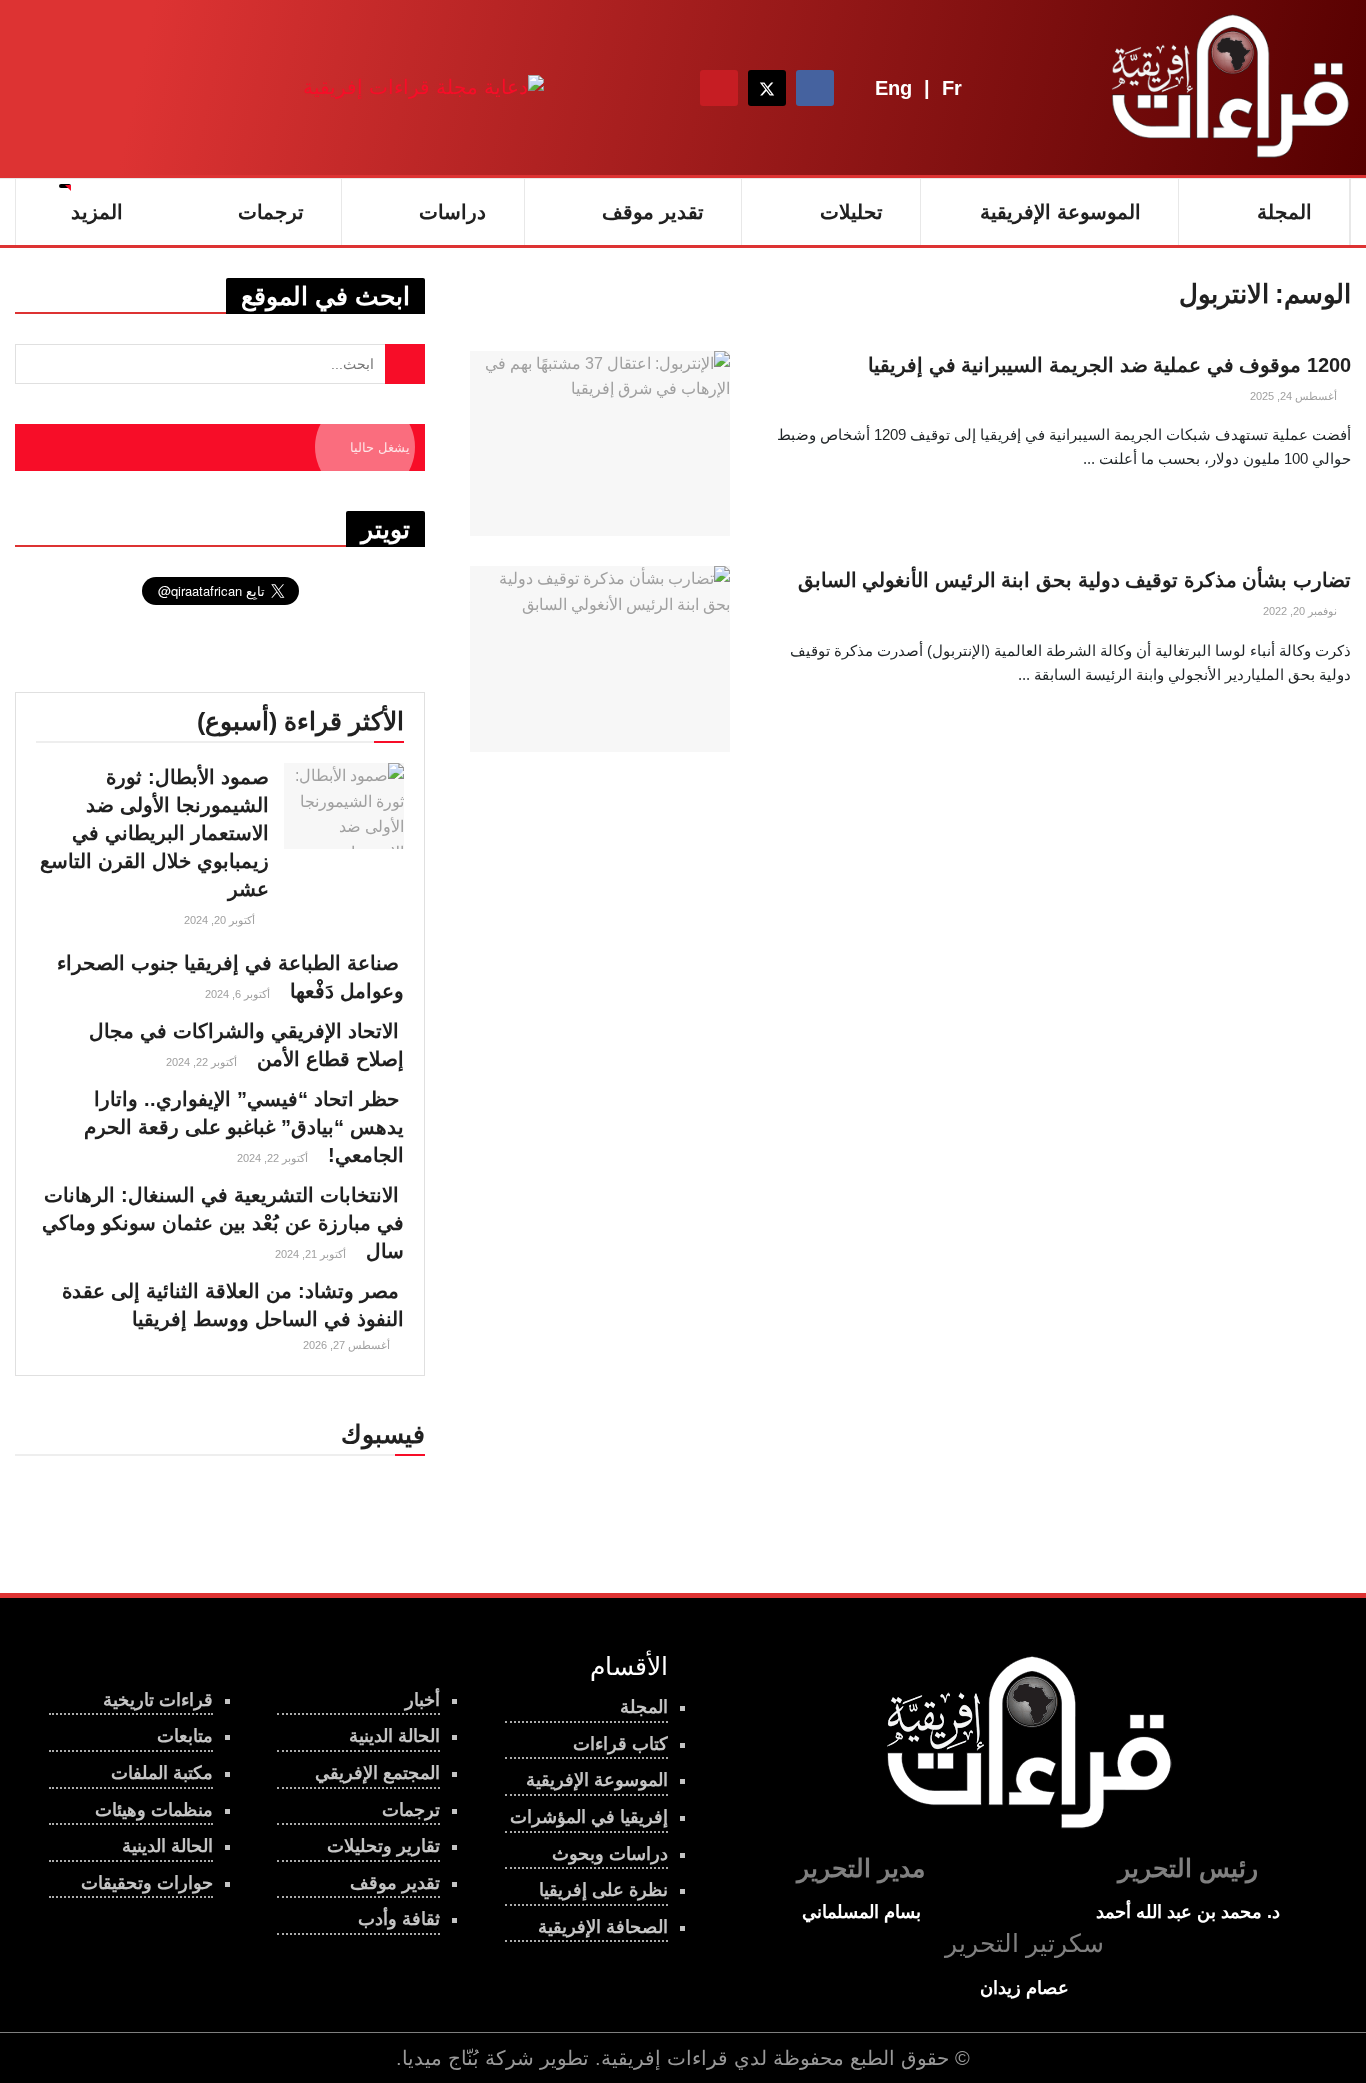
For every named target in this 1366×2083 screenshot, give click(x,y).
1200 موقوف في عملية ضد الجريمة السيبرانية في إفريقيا (1109, 365)
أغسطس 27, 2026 (348, 1345)
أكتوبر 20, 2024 (221, 920)
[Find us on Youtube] (719, 88)
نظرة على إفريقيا (603, 1890)
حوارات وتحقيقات (147, 1883)
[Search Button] (664, 88)
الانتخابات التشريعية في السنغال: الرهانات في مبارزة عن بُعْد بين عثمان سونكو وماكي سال (223, 1223)
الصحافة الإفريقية (603, 1927)
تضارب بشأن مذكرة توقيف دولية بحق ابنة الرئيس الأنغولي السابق (1074, 580)
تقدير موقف (653, 212)
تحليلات (851, 212)
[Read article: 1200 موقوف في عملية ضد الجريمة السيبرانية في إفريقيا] (600, 444)
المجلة (1284, 212)
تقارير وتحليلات (383, 1846)
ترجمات (271, 212)
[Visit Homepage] (1226, 88)
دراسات (452, 212)
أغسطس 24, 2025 (1295, 396)
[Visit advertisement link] (423, 87)
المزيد (97, 212)
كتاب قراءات (620, 1744)
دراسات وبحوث (610, 1854)
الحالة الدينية (167, 1846)
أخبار (422, 1700)
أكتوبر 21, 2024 (312, 1254)
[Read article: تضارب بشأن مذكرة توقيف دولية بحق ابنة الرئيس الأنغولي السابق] (600, 659)
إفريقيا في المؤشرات (589, 1817)
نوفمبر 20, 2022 (1301, 611)
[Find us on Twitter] (767, 88)
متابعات (185, 1736)
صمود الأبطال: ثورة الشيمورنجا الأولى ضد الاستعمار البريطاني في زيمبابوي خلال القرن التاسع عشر (154, 833)
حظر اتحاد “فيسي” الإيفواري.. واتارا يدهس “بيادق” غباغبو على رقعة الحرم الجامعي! (244, 1127)
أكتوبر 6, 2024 (239, 994)
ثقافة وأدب (399, 1919)
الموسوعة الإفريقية (1060, 212)
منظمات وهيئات (154, 1810)
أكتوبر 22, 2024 (203, 1062)
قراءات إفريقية (664, 2058)
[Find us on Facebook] (815, 88)
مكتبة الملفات (162, 1773)
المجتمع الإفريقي (377, 1773)
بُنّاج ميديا (440, 2058)
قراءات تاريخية (158, 1700)
